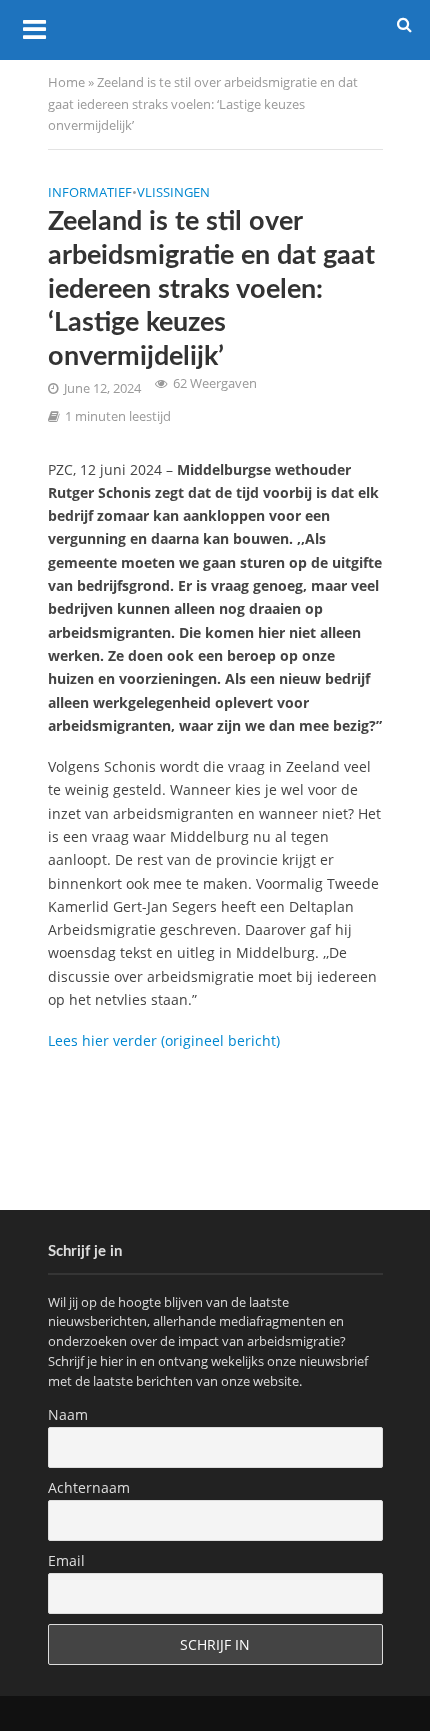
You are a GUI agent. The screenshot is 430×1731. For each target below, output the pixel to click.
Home (66, 82)
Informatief (90, 192)
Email (66, 1560)
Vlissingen (173, 192)
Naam (68, 1414)
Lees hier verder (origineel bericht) (164, 1040)
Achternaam (89, 1487)
